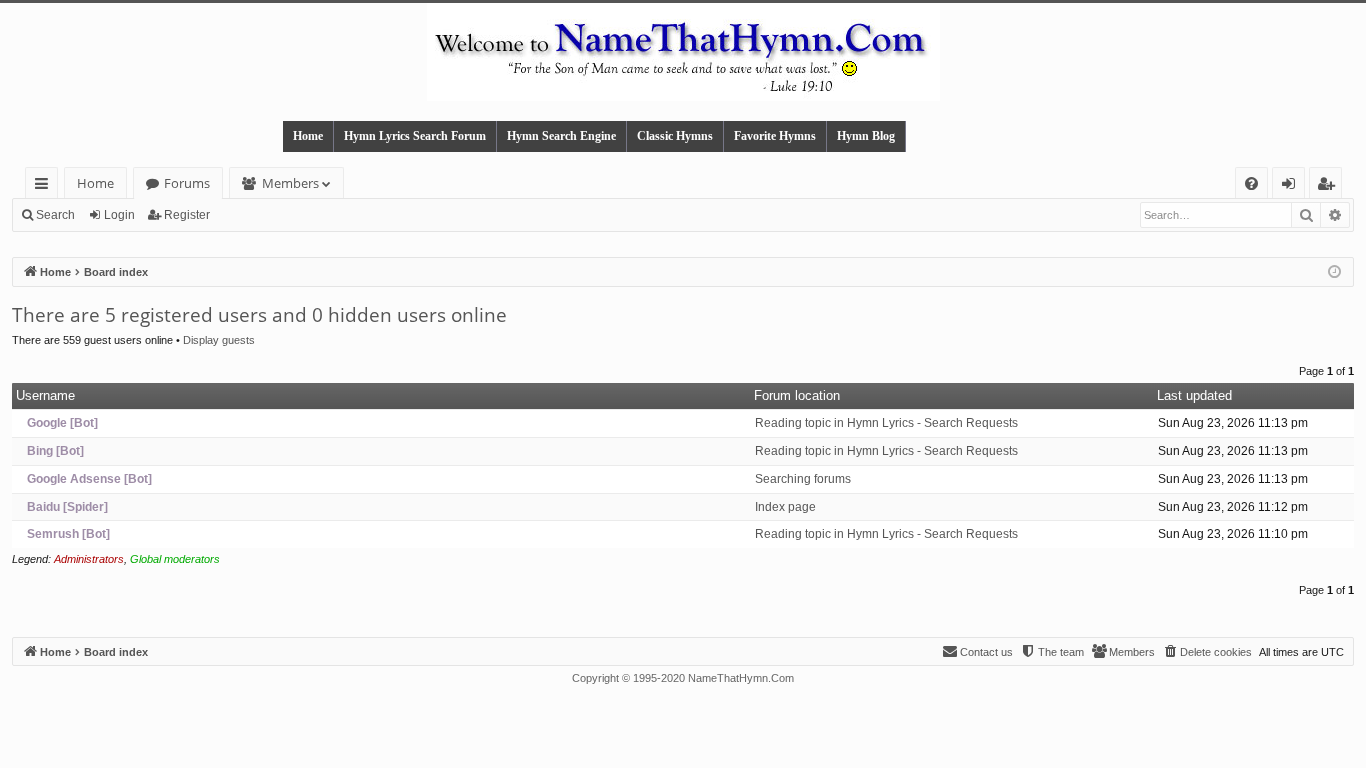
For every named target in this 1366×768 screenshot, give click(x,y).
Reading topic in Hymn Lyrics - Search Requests (886, 423)
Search (55, 215)
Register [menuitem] (1330, 186)
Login (119, 215)
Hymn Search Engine (561, 136)
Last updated (1194, 395)
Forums (187, 183)
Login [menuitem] (1292, 186)
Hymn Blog (866, 136)
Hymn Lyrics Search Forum (415, 136)
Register (187, 215)
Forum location (797, 395)
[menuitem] (1251, 183)
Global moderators (175, 559)
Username (45, 395)
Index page (785, 507)
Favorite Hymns (775, 136)
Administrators (89, 559)
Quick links (45, 186)
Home (308, 136)
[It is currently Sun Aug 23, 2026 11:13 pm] (1334, 272)
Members (290, 183)
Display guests (219, 340)
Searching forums (803, 479)
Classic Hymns (675, 136)
